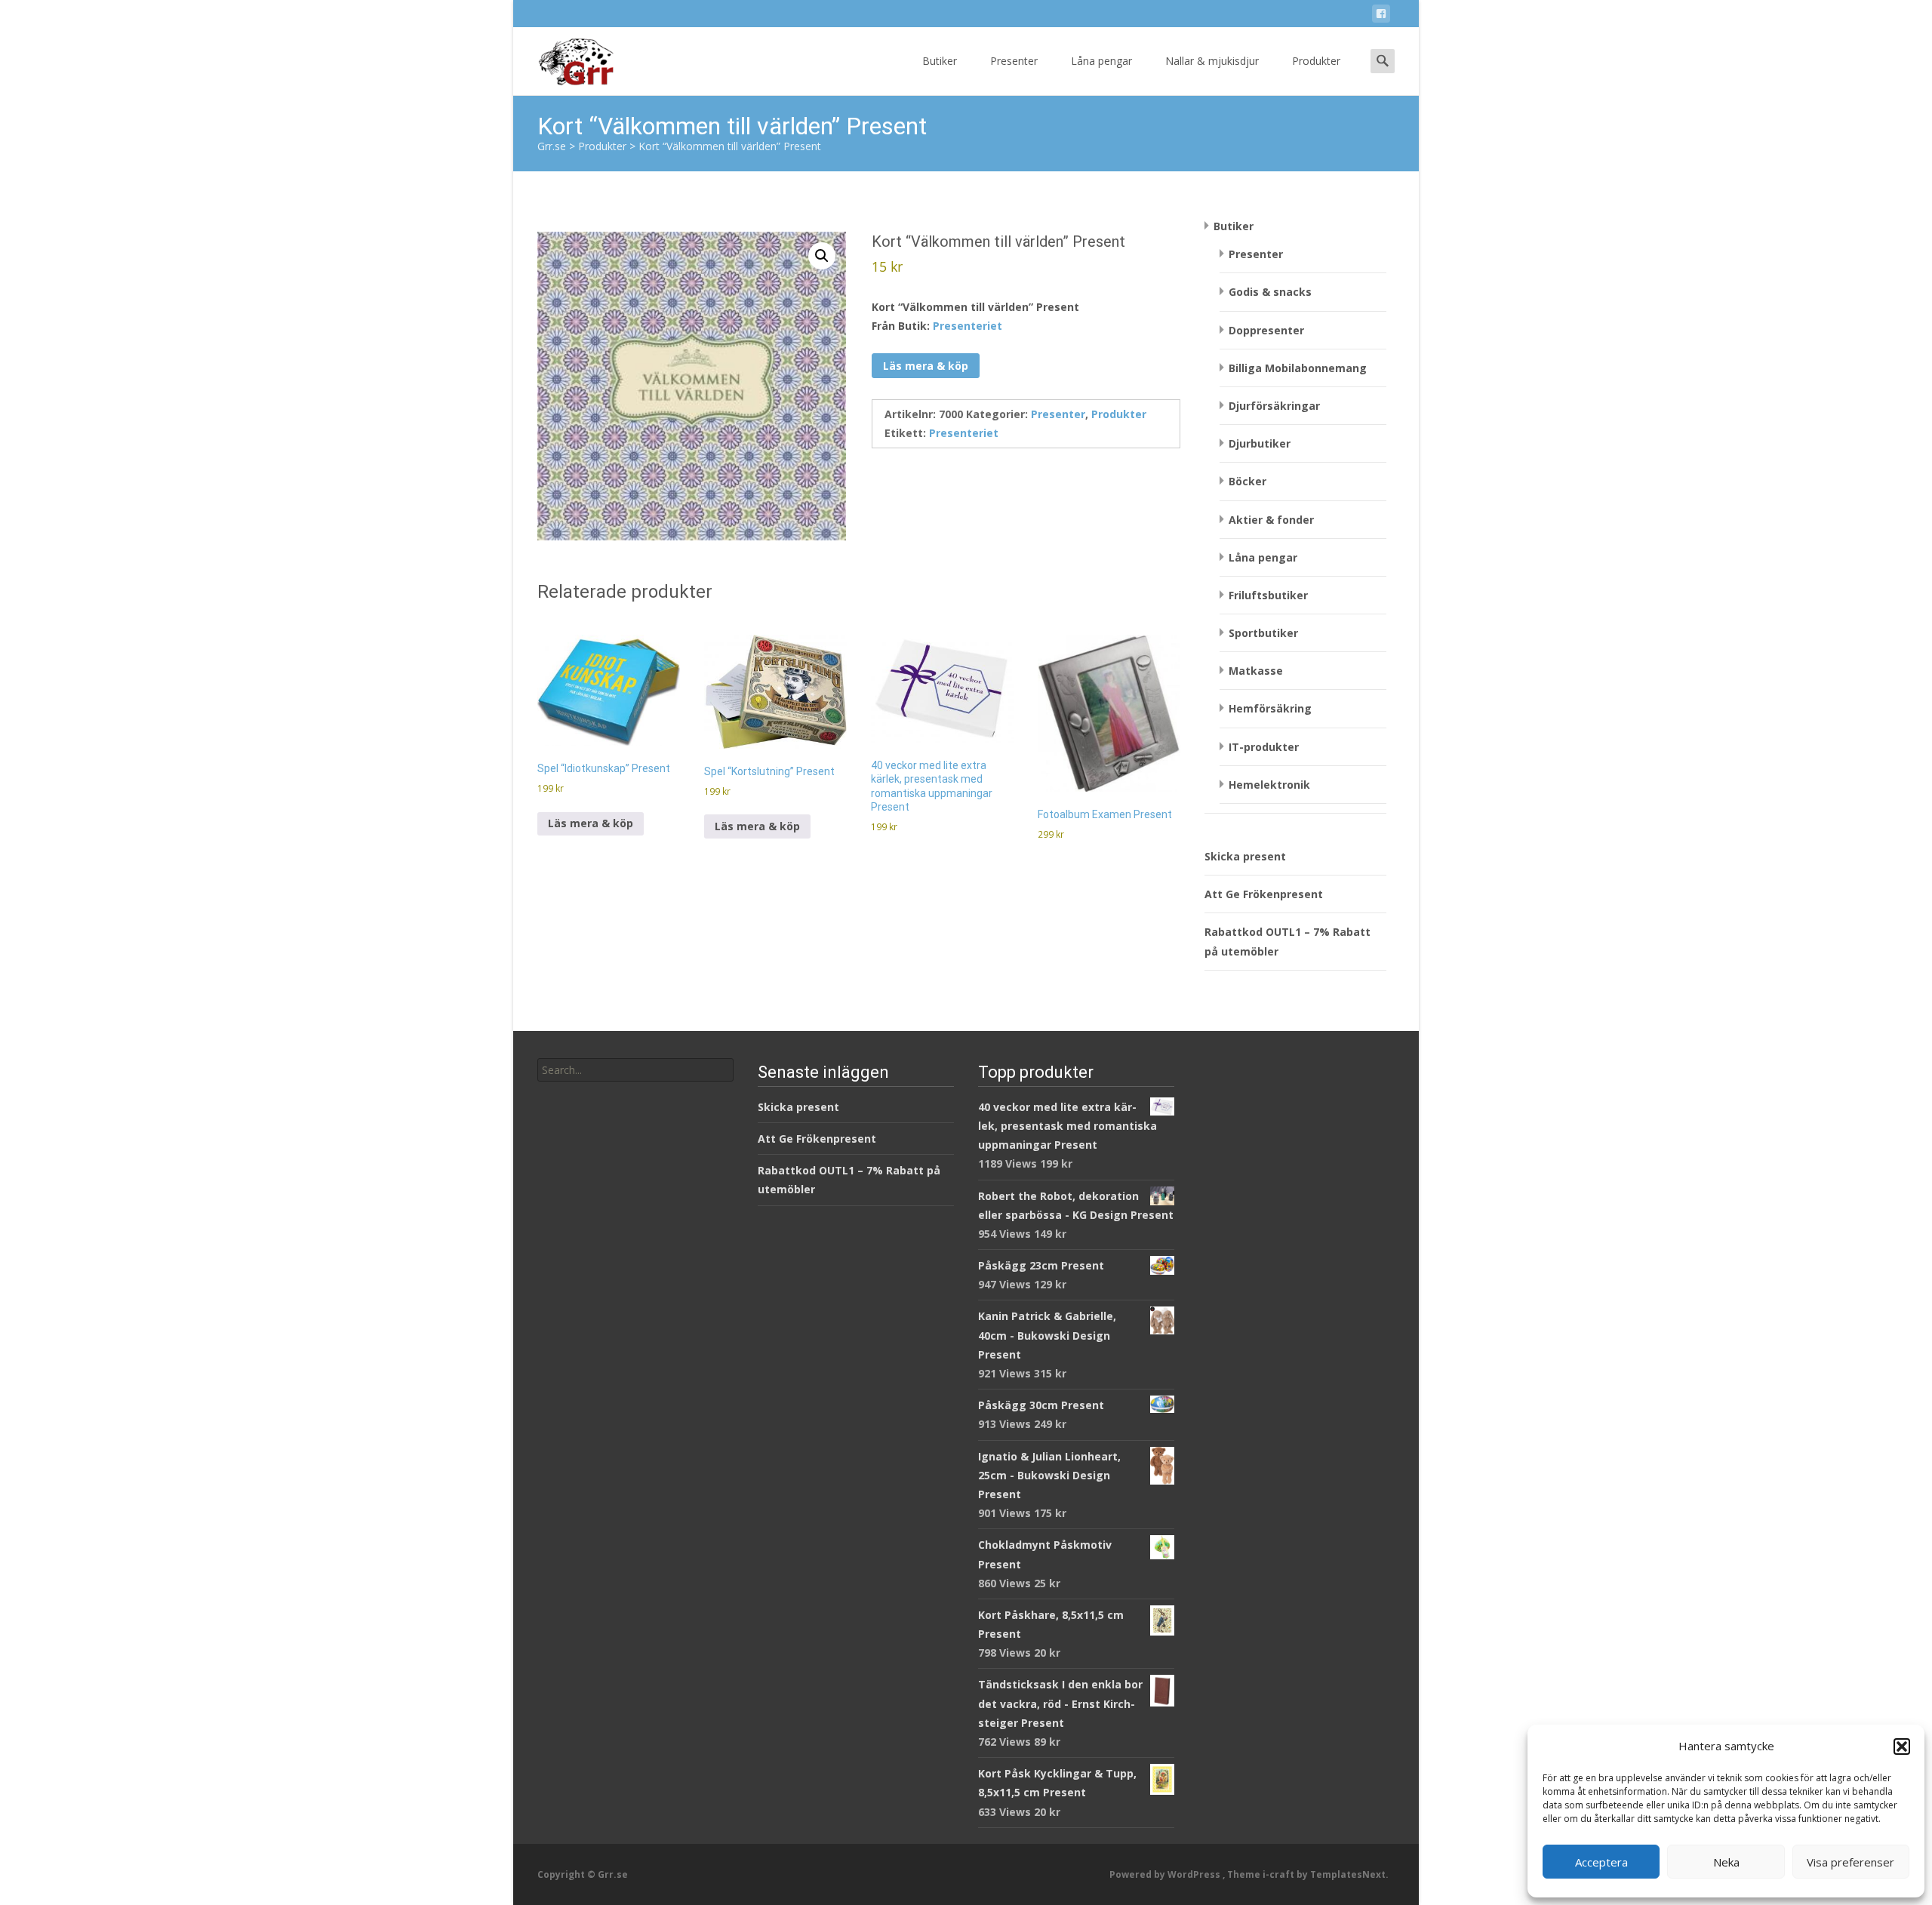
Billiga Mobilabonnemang (1298, 368)
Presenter (1014, 61)
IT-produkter (1264, 747)
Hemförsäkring (1270, 708)
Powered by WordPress (1166, 1874)
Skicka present (1245, 856)
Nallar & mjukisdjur (1212, 61)
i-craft (1280, 1874)
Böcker (1247, 481)
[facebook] (1381, 16)
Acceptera (1601, 1862)
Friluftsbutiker (1268, 595)
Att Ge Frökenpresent (1264, 894)
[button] (1902, 1747)
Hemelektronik (1269, 785)
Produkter (1316, 61)
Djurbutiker (1260, 443)
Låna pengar (1101, 61)
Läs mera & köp (926, 366)
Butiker (940, 61)
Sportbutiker (1263, 633)
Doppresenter (1266, 330)
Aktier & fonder (1271, 520)
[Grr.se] (563, 57)
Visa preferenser (1850, 1862)
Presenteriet (968, 326)
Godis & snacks (1270, 292)
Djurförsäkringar (1274, 406)
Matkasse (1256, 671)
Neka (1726, 1862)
